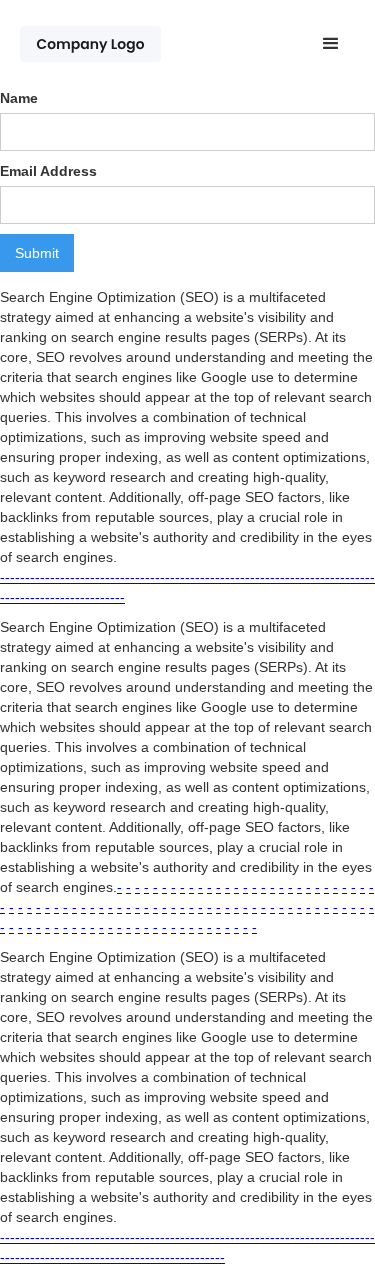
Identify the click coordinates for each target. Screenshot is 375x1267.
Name (19, 98)
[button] (331, 44)
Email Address (48, 171)
